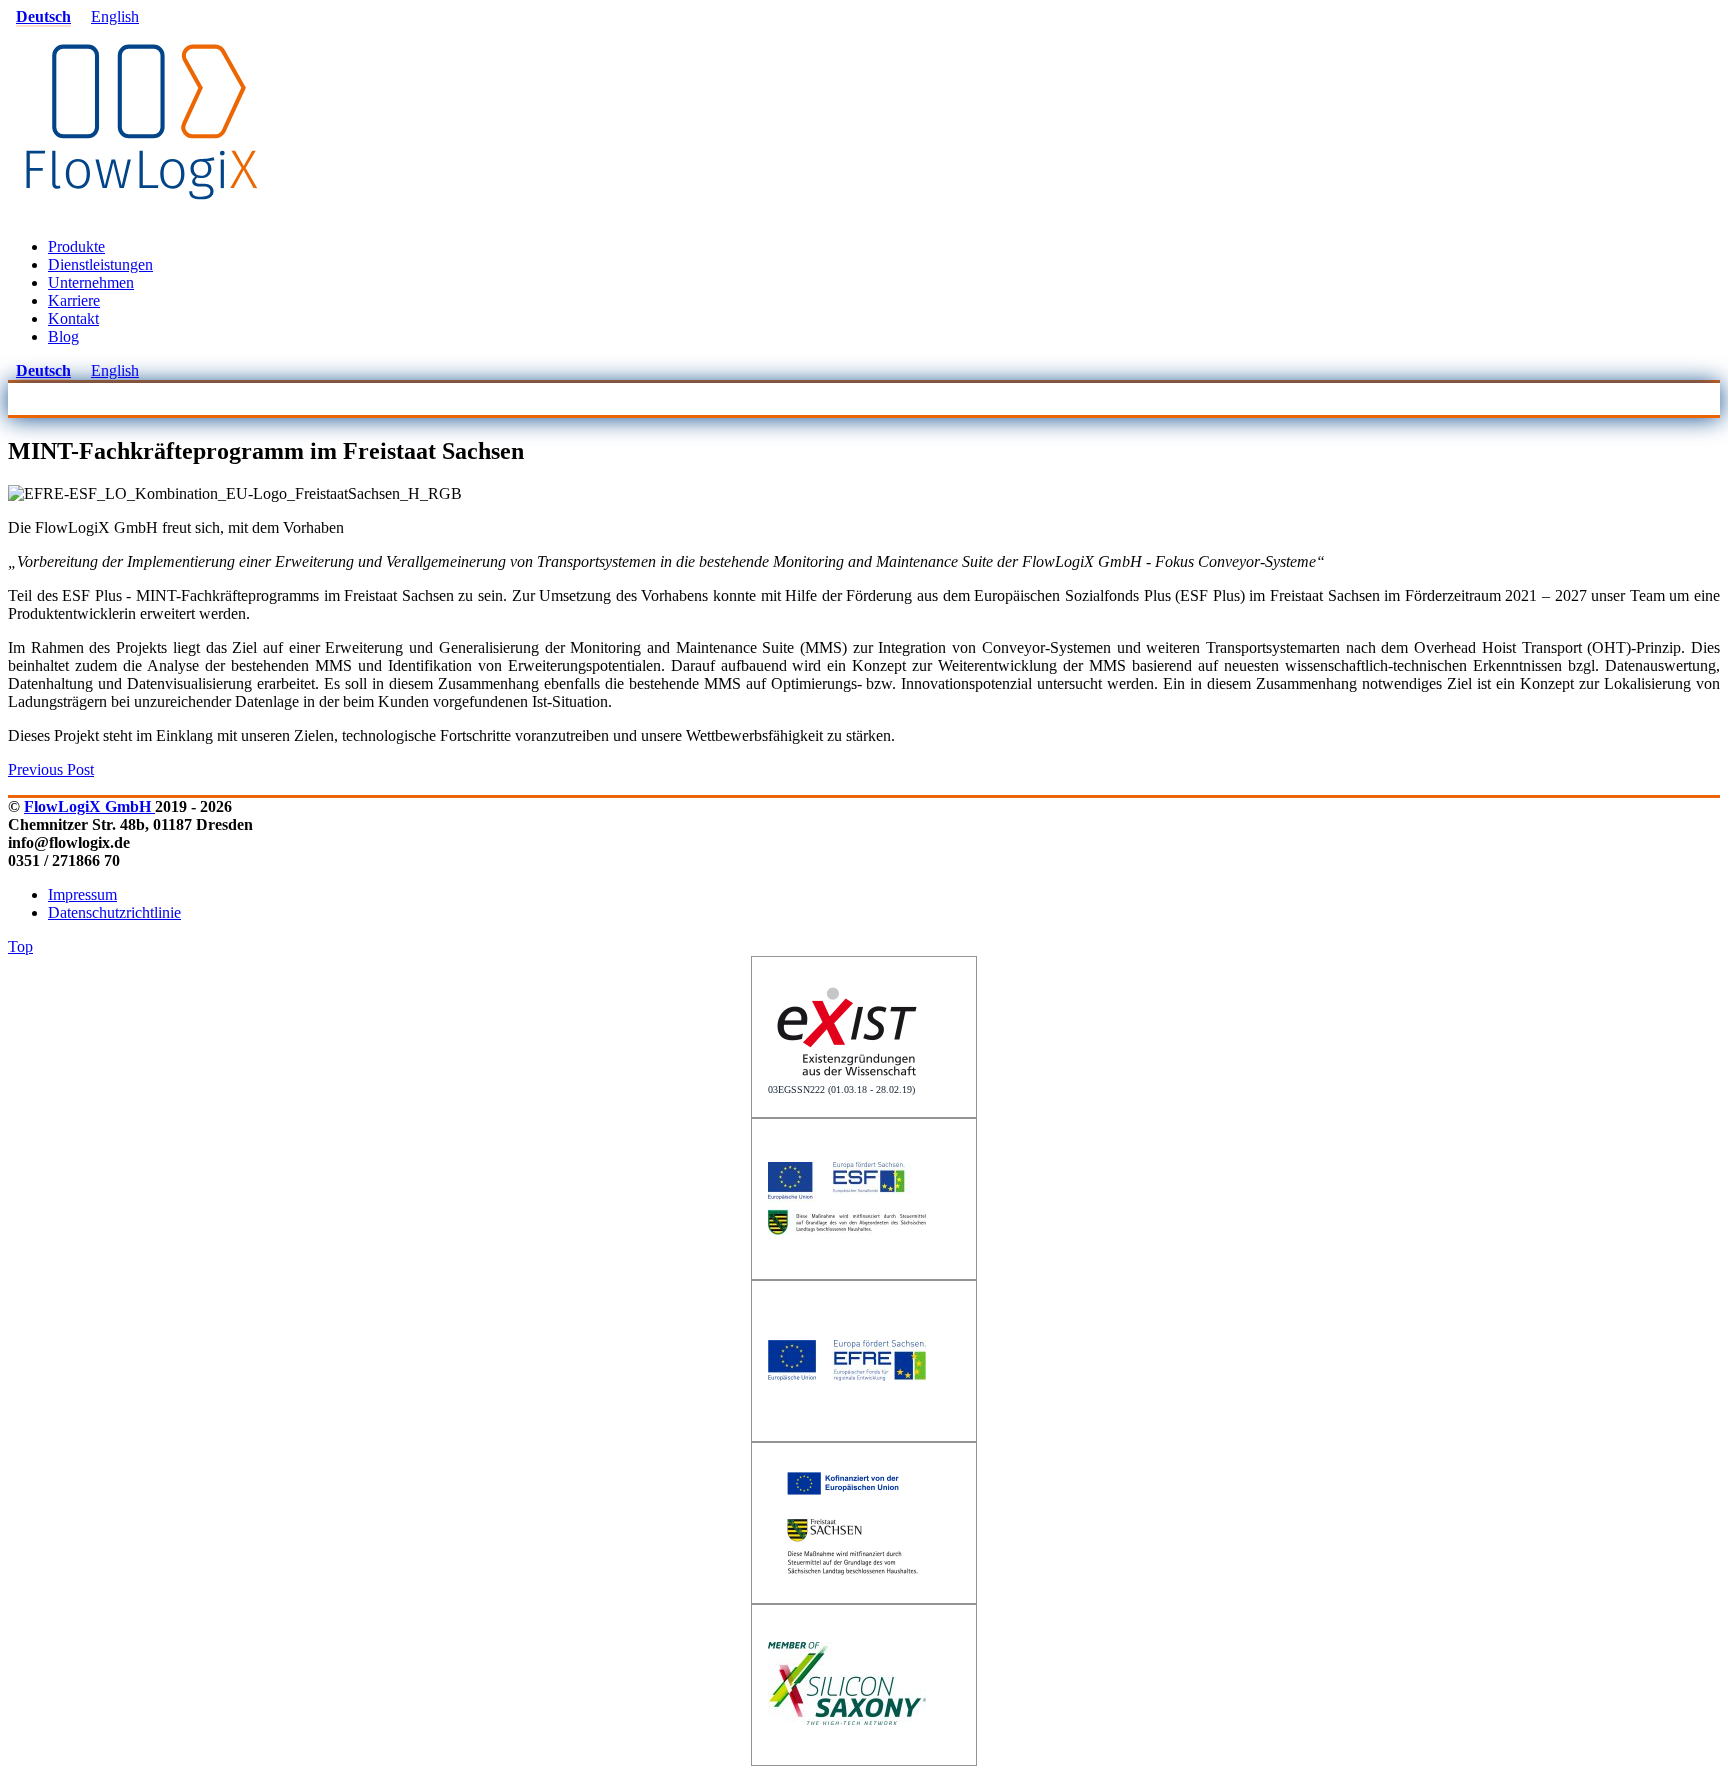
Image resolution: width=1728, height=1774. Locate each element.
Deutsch (43, 16)
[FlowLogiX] (142, 212)
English (115, 16)
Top (20, 946)
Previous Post (51, 769)
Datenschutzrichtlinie (114, 912)
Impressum (82, 894)
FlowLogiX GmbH (89, 806)
